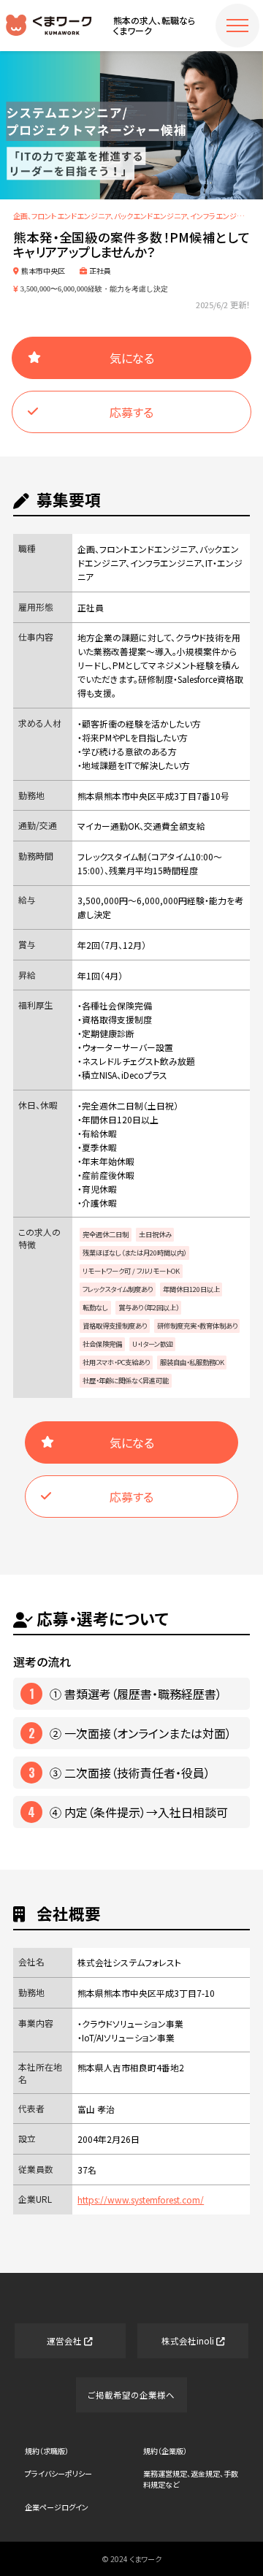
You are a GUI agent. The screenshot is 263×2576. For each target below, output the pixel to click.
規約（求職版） (47, 2451)
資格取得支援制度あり (115, 1326)
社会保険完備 (102, 1344)
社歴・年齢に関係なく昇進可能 (126, 1380)
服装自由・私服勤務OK (192, 1362)
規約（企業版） (165, 2451)
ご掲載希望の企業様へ (131, 2395)
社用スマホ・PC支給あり (116, 1362)
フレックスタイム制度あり (118, 1289)
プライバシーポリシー (58, 2473)
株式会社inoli (189, 2341)
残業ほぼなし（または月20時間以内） (134, 1253)
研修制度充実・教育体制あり (197, 1326)
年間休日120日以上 (191, 1289)
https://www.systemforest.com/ (141, 2199)
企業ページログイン (57, 2507)
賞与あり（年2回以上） (149, 1307)
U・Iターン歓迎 (153, 1344)
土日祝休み (155, 1234)
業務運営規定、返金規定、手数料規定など (191, 2479)
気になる (132, 358)
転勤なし (95, 1307)
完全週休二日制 (106, 1234)
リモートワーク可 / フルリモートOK (131, 1271)
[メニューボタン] (237, 26)
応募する (131, 412)
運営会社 (65, 2341)
